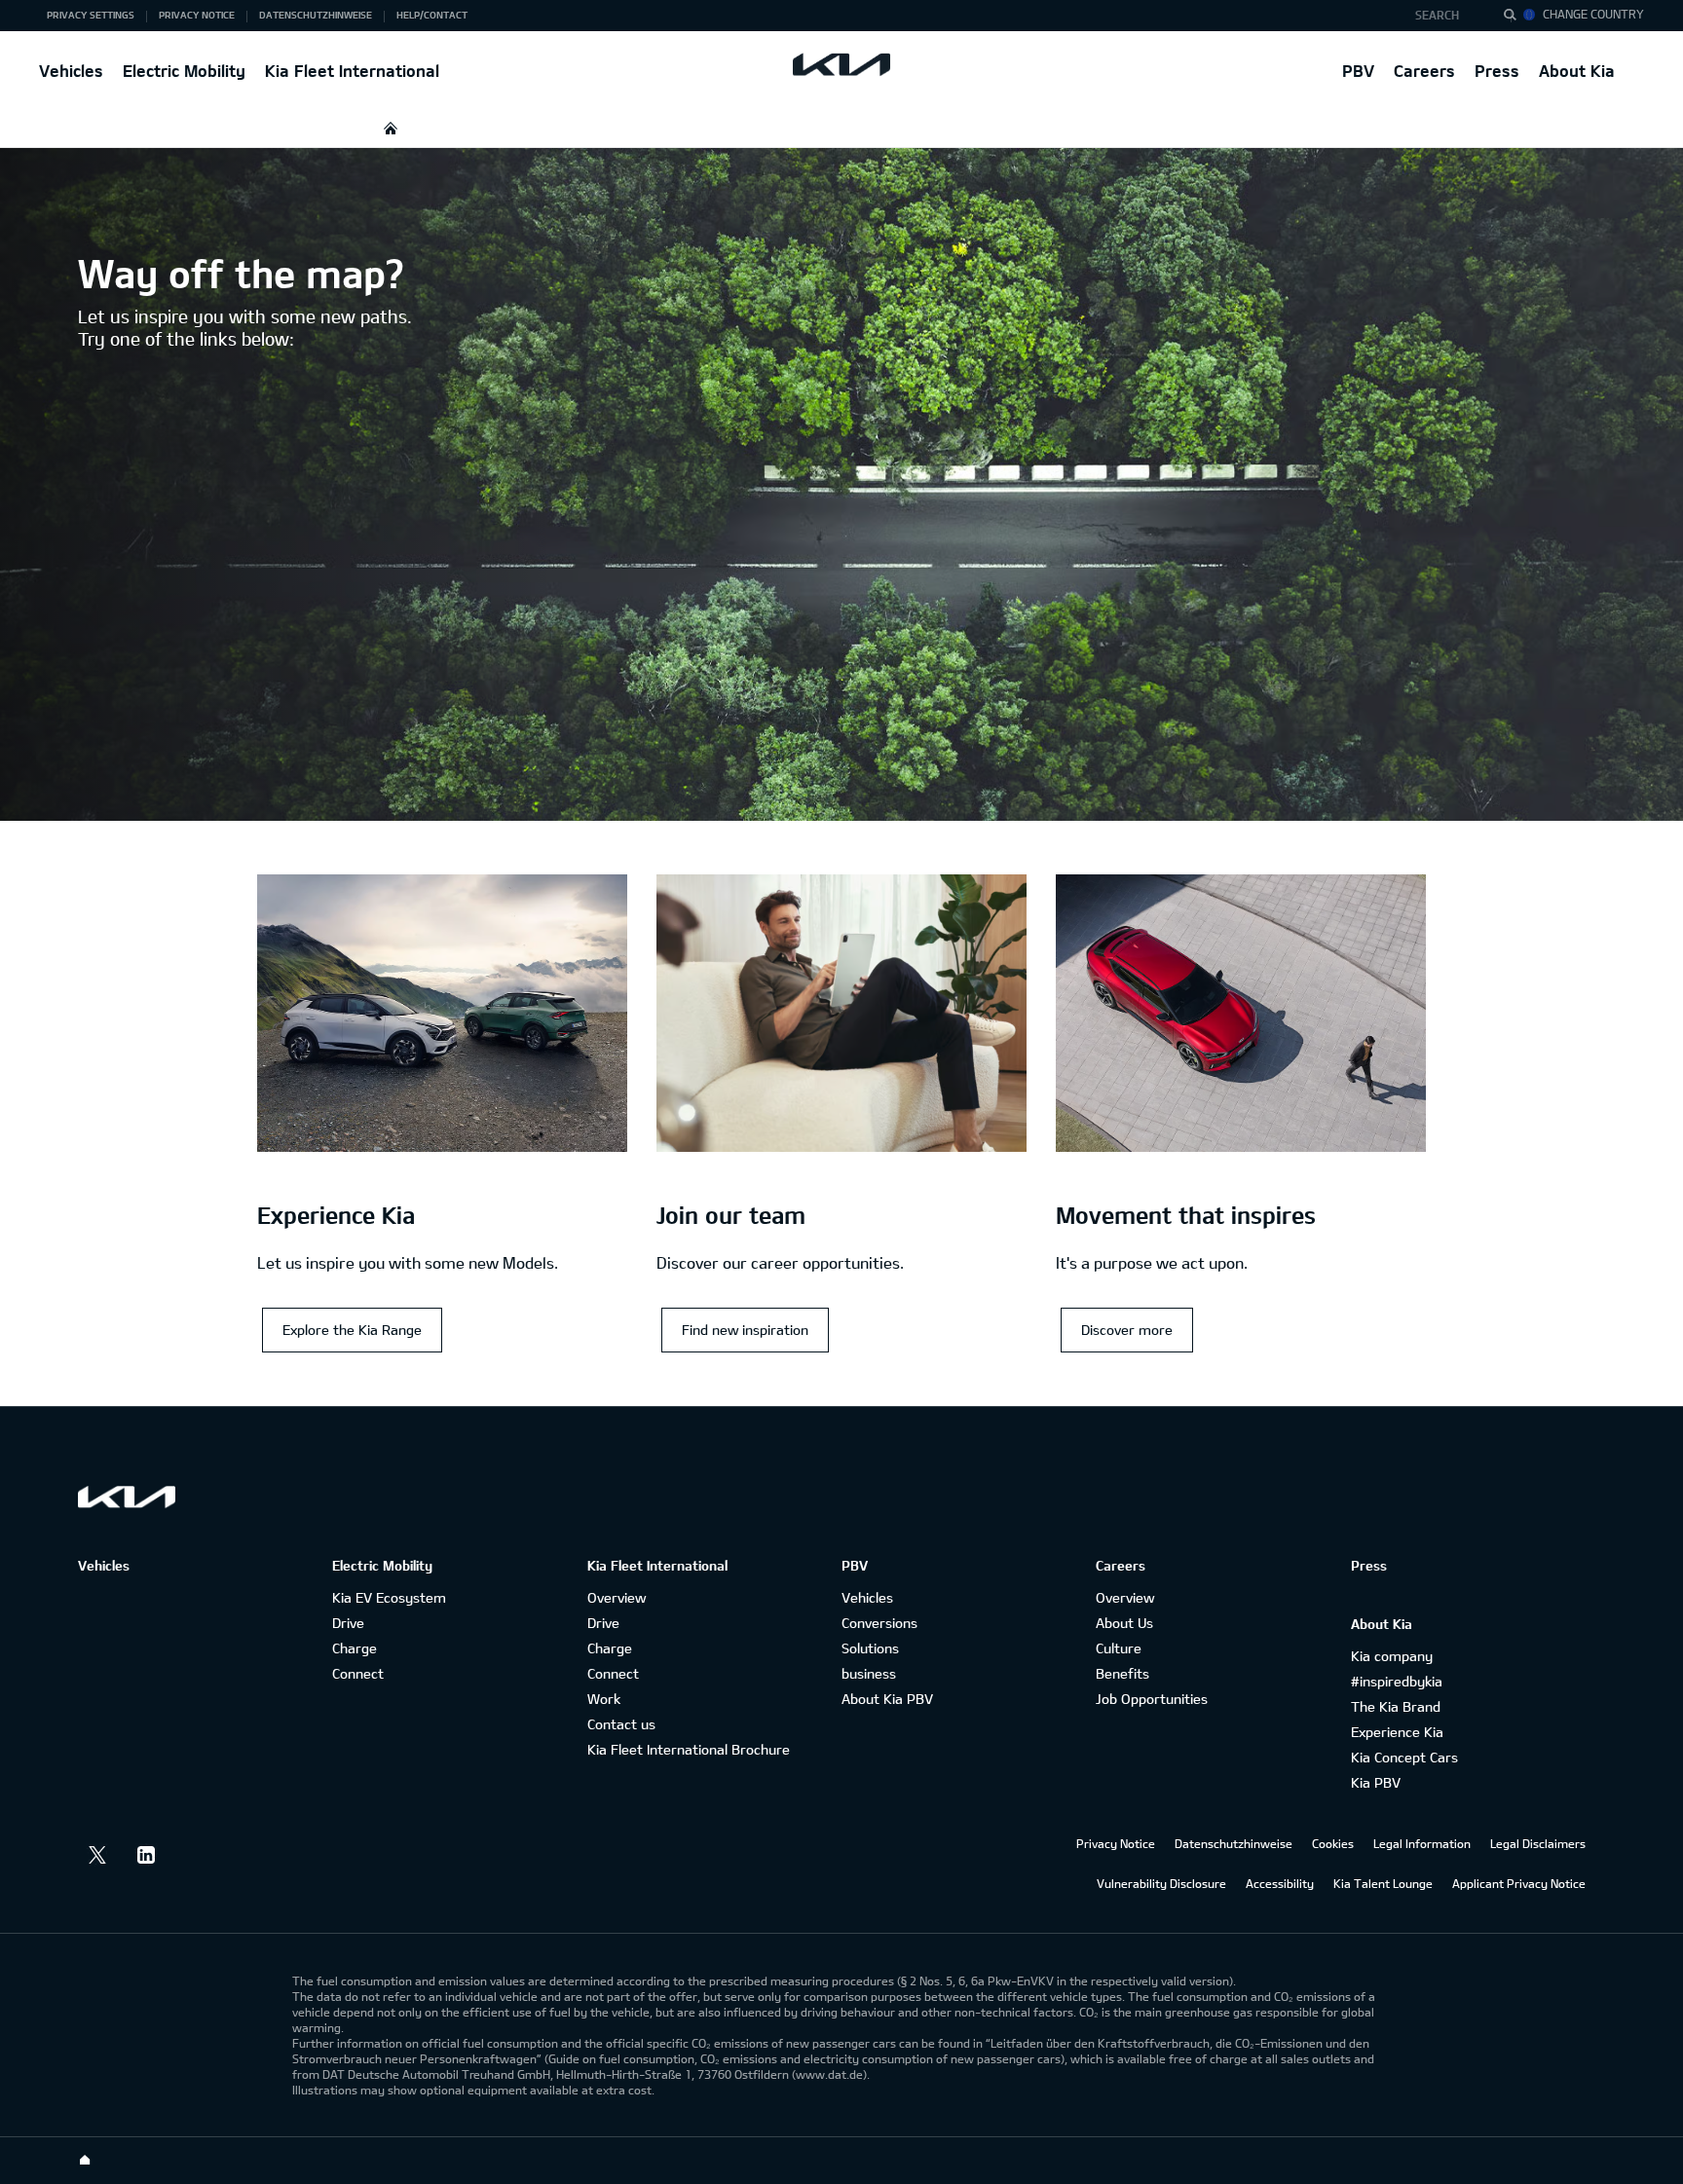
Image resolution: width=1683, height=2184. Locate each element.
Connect (358, 1673)
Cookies (1333, 1843)
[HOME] (391, 128)
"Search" (1515, 18)
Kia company (1392, 1656)
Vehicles (71, 71)
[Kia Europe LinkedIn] (146, 1855)
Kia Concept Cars (1404, 1757)
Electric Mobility (184, 71)
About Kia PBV (887, 1699)
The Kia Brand (1396, 1706)
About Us (1124, 1623)
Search (1437, 15)
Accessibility (1280, 1883)
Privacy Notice (1116, 1843)
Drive (348, 1623)
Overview (617, 1597)
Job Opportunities (1152, 1699)
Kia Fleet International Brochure (689, 1749)
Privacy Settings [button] (91, 15)
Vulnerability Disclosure (1161, 1883)
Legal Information (1422, 1843)
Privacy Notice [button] (197, 15)
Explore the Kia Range (352, 1330)
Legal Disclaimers (1538, 1843)
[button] (1443, 16)
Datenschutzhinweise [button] (316, 15)
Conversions (879, 1623)
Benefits (1122, 1673)
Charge (355, 1648)
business (869, 1673)
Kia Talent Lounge (1383, 1883)
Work (604, 1699)
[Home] (85, 2161)
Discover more (1127, 1330)
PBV (1358, 71)
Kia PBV (1376, 1782)
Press (1497, 71)
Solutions (870, 1648)
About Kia (1577, 71)
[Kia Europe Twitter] (97, 1855)
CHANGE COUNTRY (1593, 14)
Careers (1424, 71)
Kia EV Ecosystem (389, 1597)
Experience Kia (1397, 1732)
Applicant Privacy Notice (1519, 1883)
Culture (1119, 1648)
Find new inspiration (745, 1330)
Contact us (621, 1724)
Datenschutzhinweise (1234, 1843)
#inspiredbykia (1397, 1681)
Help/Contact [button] (432, 15)
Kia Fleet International (352, 71)
